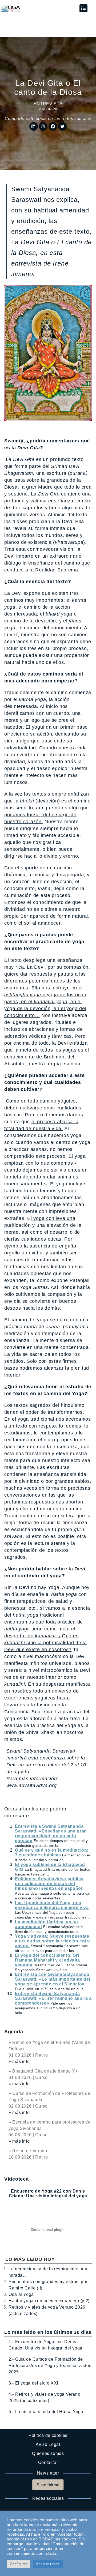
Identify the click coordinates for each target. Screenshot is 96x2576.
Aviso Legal (48, 2444)
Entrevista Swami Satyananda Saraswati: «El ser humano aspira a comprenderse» (53, 1998)
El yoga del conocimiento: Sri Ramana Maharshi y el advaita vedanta (47, 1960)
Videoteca (16, 2179)
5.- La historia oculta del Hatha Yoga (46, 2412)
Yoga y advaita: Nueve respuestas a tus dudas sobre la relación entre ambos (53, 1941)
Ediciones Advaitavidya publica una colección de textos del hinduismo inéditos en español (49, 1884)
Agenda (14, 2032)
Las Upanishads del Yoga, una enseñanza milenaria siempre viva (52, 1905)
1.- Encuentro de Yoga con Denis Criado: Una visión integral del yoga (45, 2345)
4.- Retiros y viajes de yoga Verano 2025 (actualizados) (44, 2397)
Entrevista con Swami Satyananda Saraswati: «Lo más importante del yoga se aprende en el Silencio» (53, 1979)
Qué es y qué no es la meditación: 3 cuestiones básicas (52, 1853)
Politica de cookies (48, 2435)
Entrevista (48, 104)
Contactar (48, 2462)
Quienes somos (48, 2453)
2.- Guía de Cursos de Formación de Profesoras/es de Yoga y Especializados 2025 (50, 2366)
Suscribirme (48, 2485)
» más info (19, 2062)
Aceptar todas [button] (48, 2564)
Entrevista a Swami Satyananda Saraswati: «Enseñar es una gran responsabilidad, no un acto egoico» (51, 1833)
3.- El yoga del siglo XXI (33, 2383)
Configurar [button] (18, 2564)
